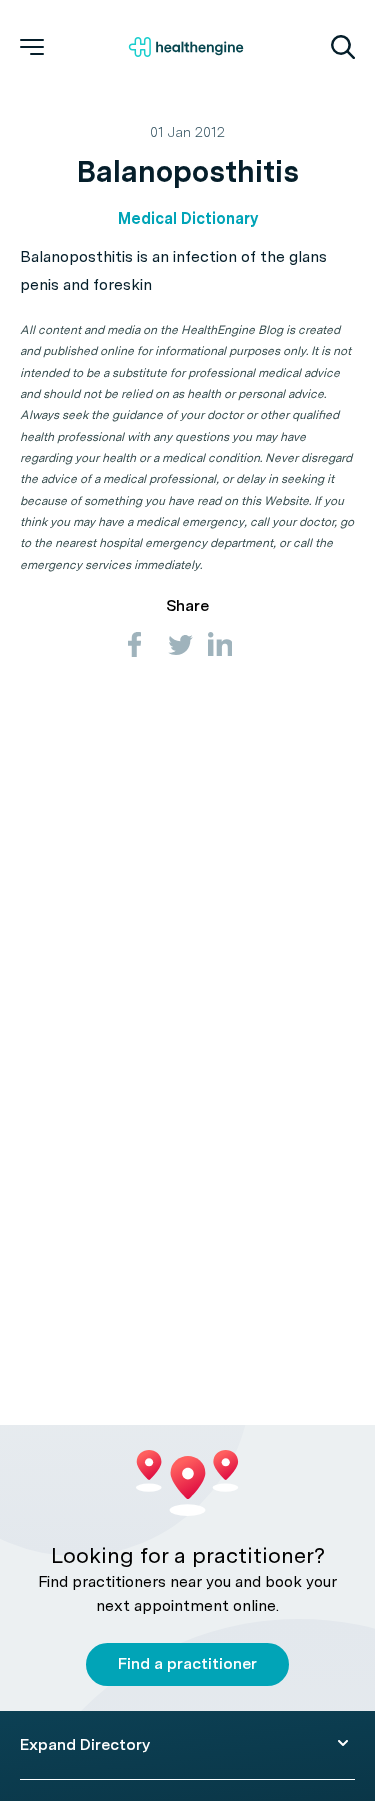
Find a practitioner (187, 1663)
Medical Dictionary (188, 218)
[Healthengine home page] (186, 47)
